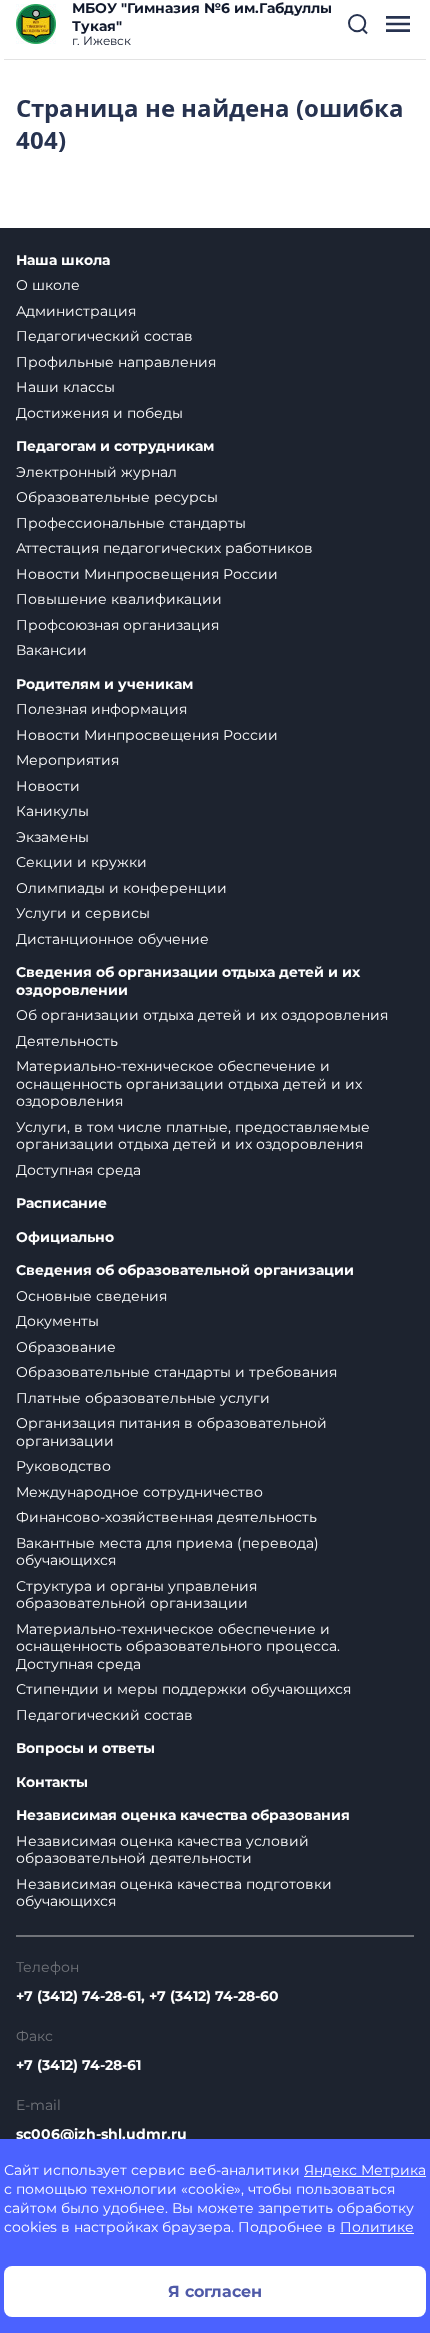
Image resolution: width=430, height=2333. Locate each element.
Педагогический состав (104, 336)
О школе (48, 285)
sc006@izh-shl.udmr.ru (101, 2134)
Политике (377, 2227)
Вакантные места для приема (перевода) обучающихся (167, 1552)
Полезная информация (101, 709)
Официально (65, 1237)
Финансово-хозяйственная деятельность (166, 1517)
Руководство (63, 1466)
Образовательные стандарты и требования (176, 1372)
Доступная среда (78, 1170)
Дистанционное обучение (112, 939)
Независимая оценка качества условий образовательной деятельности (162, 1850)
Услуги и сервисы (83, 913)
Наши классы (65, 387)
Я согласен (215, 2291)
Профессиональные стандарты (131, 523)
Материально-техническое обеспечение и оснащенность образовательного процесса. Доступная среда (178, 1646)
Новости (48, 786)
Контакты (52, 1782)
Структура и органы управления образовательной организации (136, 1595)
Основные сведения (91, 1296)
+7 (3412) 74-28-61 (78, 2065)
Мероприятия (67, 760)
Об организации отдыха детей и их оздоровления (202, 1015)
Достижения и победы (99, 413)
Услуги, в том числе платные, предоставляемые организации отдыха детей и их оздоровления (193, 1136)
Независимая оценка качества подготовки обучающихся (174, 1893)
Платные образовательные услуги (143, 1398)
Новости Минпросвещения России (147, 574)
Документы (57, 1321)
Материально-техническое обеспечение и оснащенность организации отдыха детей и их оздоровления (189, 1083)
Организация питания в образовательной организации (171, 1432)
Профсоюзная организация (117, 625)
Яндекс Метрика (365, 2170)
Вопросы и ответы (85, 1748)
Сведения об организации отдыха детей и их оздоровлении (188, 981)
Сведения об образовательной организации (185, 1270)
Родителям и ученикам (104, 684)
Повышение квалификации (119, 599)
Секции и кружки (81, 862)
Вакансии (51, 650)
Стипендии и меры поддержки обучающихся (183, 1689)
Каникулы (52, 811)
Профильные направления (116, 362)
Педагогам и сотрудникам (115, 446)
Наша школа (63, 260)
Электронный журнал (96, 472)
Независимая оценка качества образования (183, 1815)
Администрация (76, 311)
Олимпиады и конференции (121, 888)
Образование (66, 1347)
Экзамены (52, 837)
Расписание (61, 1203)
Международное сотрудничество (139, 1492)
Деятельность (67, 1041)
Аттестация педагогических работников (164, 548)
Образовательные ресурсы (117, 497)
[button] (358, 24)
